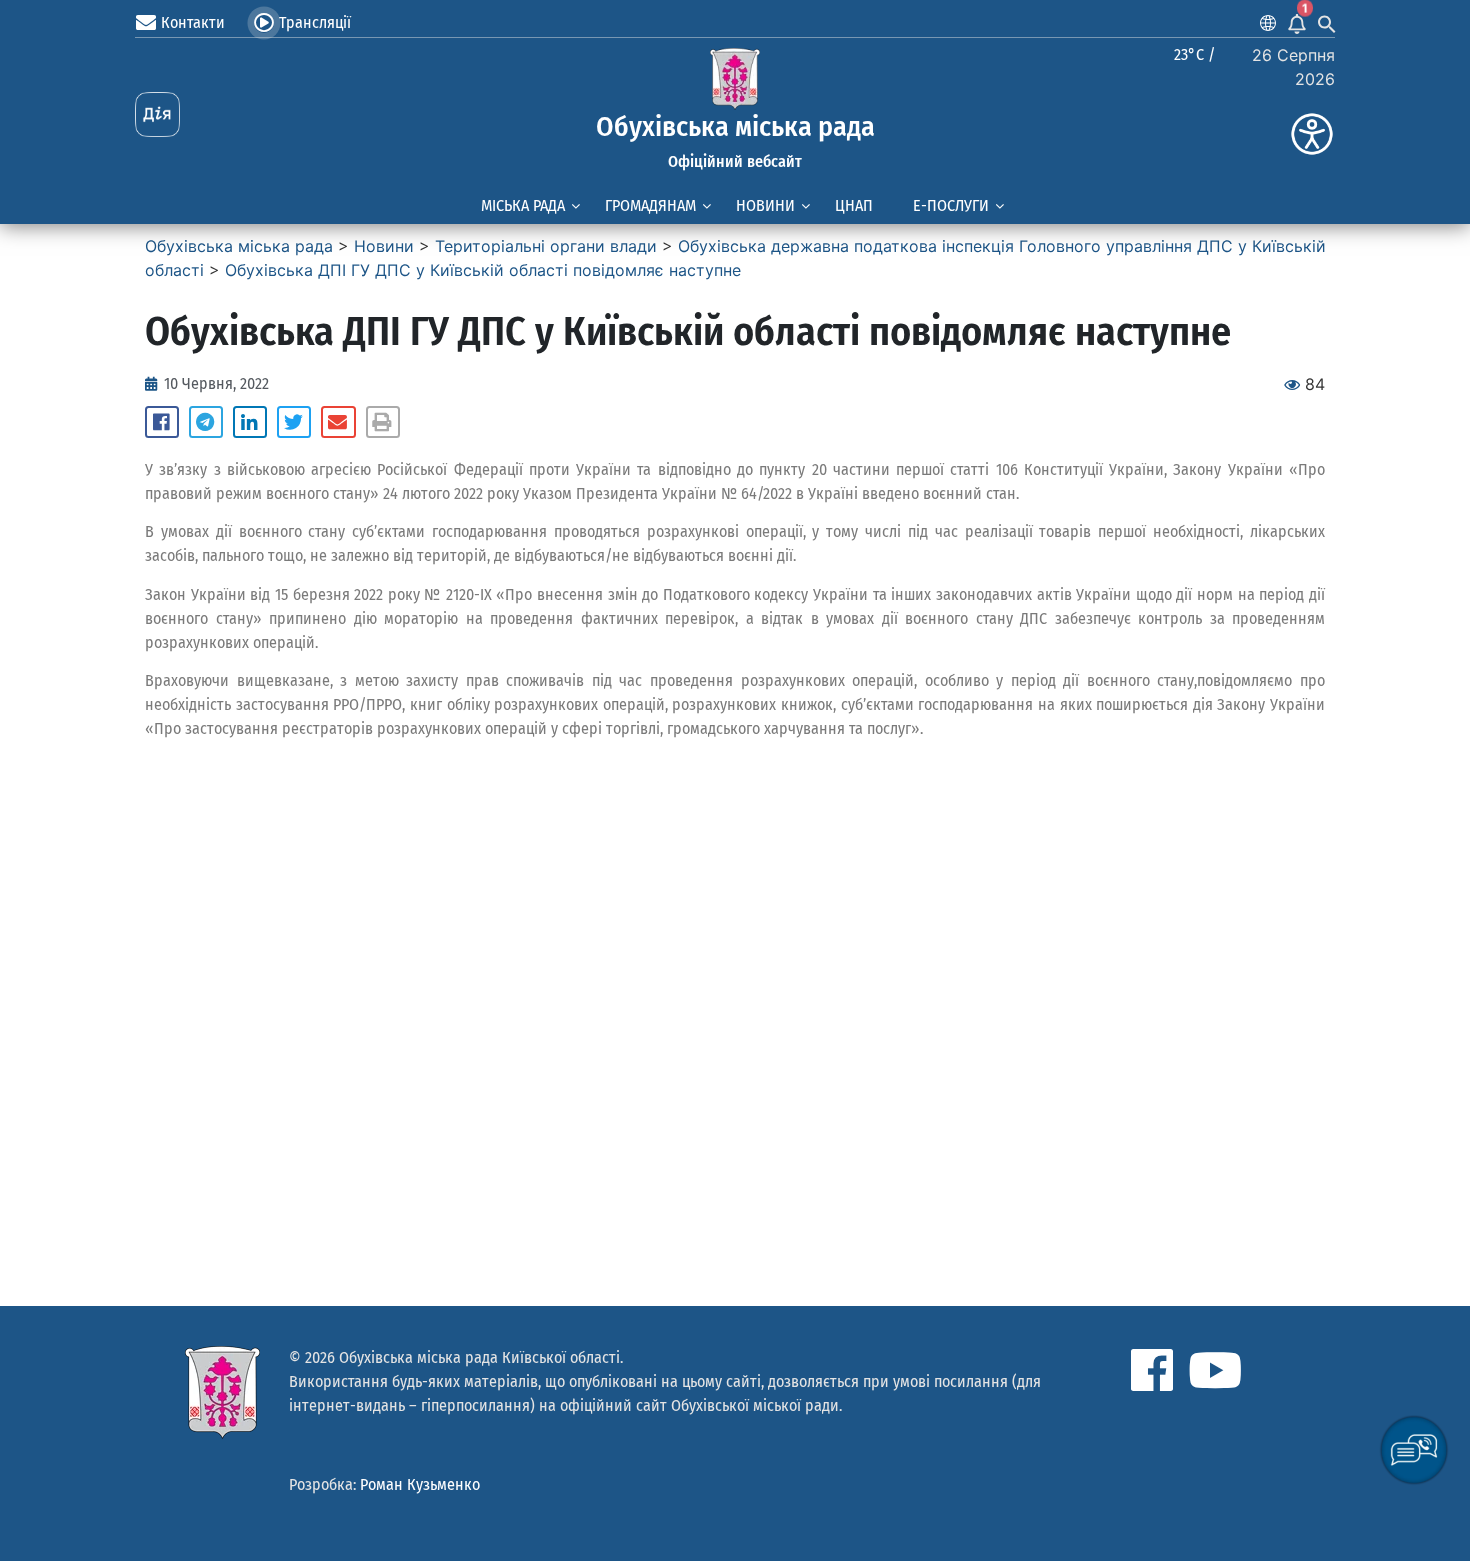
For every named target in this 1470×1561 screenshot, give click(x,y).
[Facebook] (1152, 1370)
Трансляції (315, 22)
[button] (162, 422)
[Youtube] (1215, 1370)
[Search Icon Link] (1327, 23)
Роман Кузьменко (420, 1484)
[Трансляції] (264, 23)
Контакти (193, 22)
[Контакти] (146, 23)
